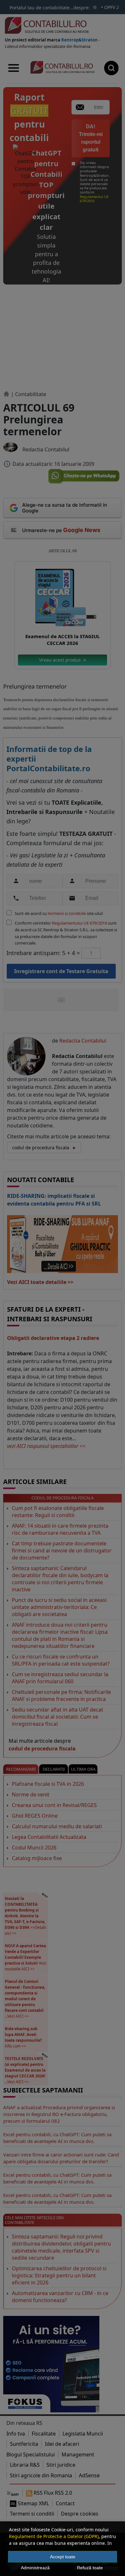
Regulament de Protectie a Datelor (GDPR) (54, 2536)
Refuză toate (90, 2568)
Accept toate (63, 2557)
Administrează (35, 2568)
